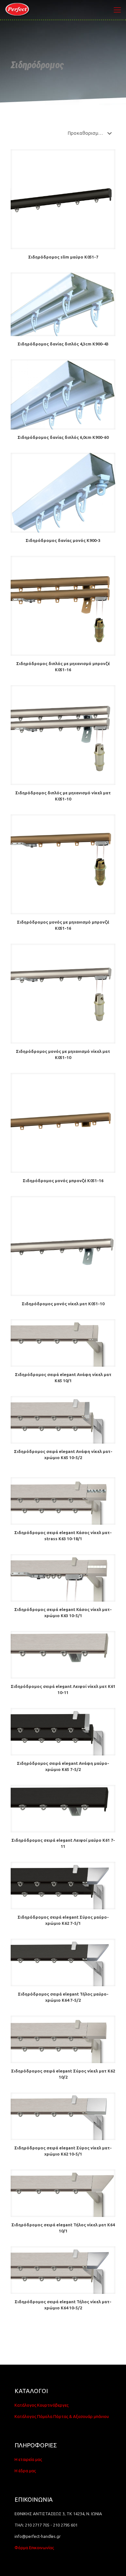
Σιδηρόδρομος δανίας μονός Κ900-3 (63, 540)
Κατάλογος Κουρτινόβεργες (42, 2405)
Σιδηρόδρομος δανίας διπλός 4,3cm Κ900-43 (63, 344)
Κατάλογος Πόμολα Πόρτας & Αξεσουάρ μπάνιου (62, 2416)
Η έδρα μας (25, 2471)
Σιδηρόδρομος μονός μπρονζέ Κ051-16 (63, 1181)
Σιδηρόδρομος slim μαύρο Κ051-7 (63, 257)
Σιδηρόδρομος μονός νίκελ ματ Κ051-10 (63, 1304)
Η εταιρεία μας (28, 2459)
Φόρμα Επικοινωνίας (34, 2548)
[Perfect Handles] (18, 10)
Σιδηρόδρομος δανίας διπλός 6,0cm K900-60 (63, 437)
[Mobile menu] (117, 10)
